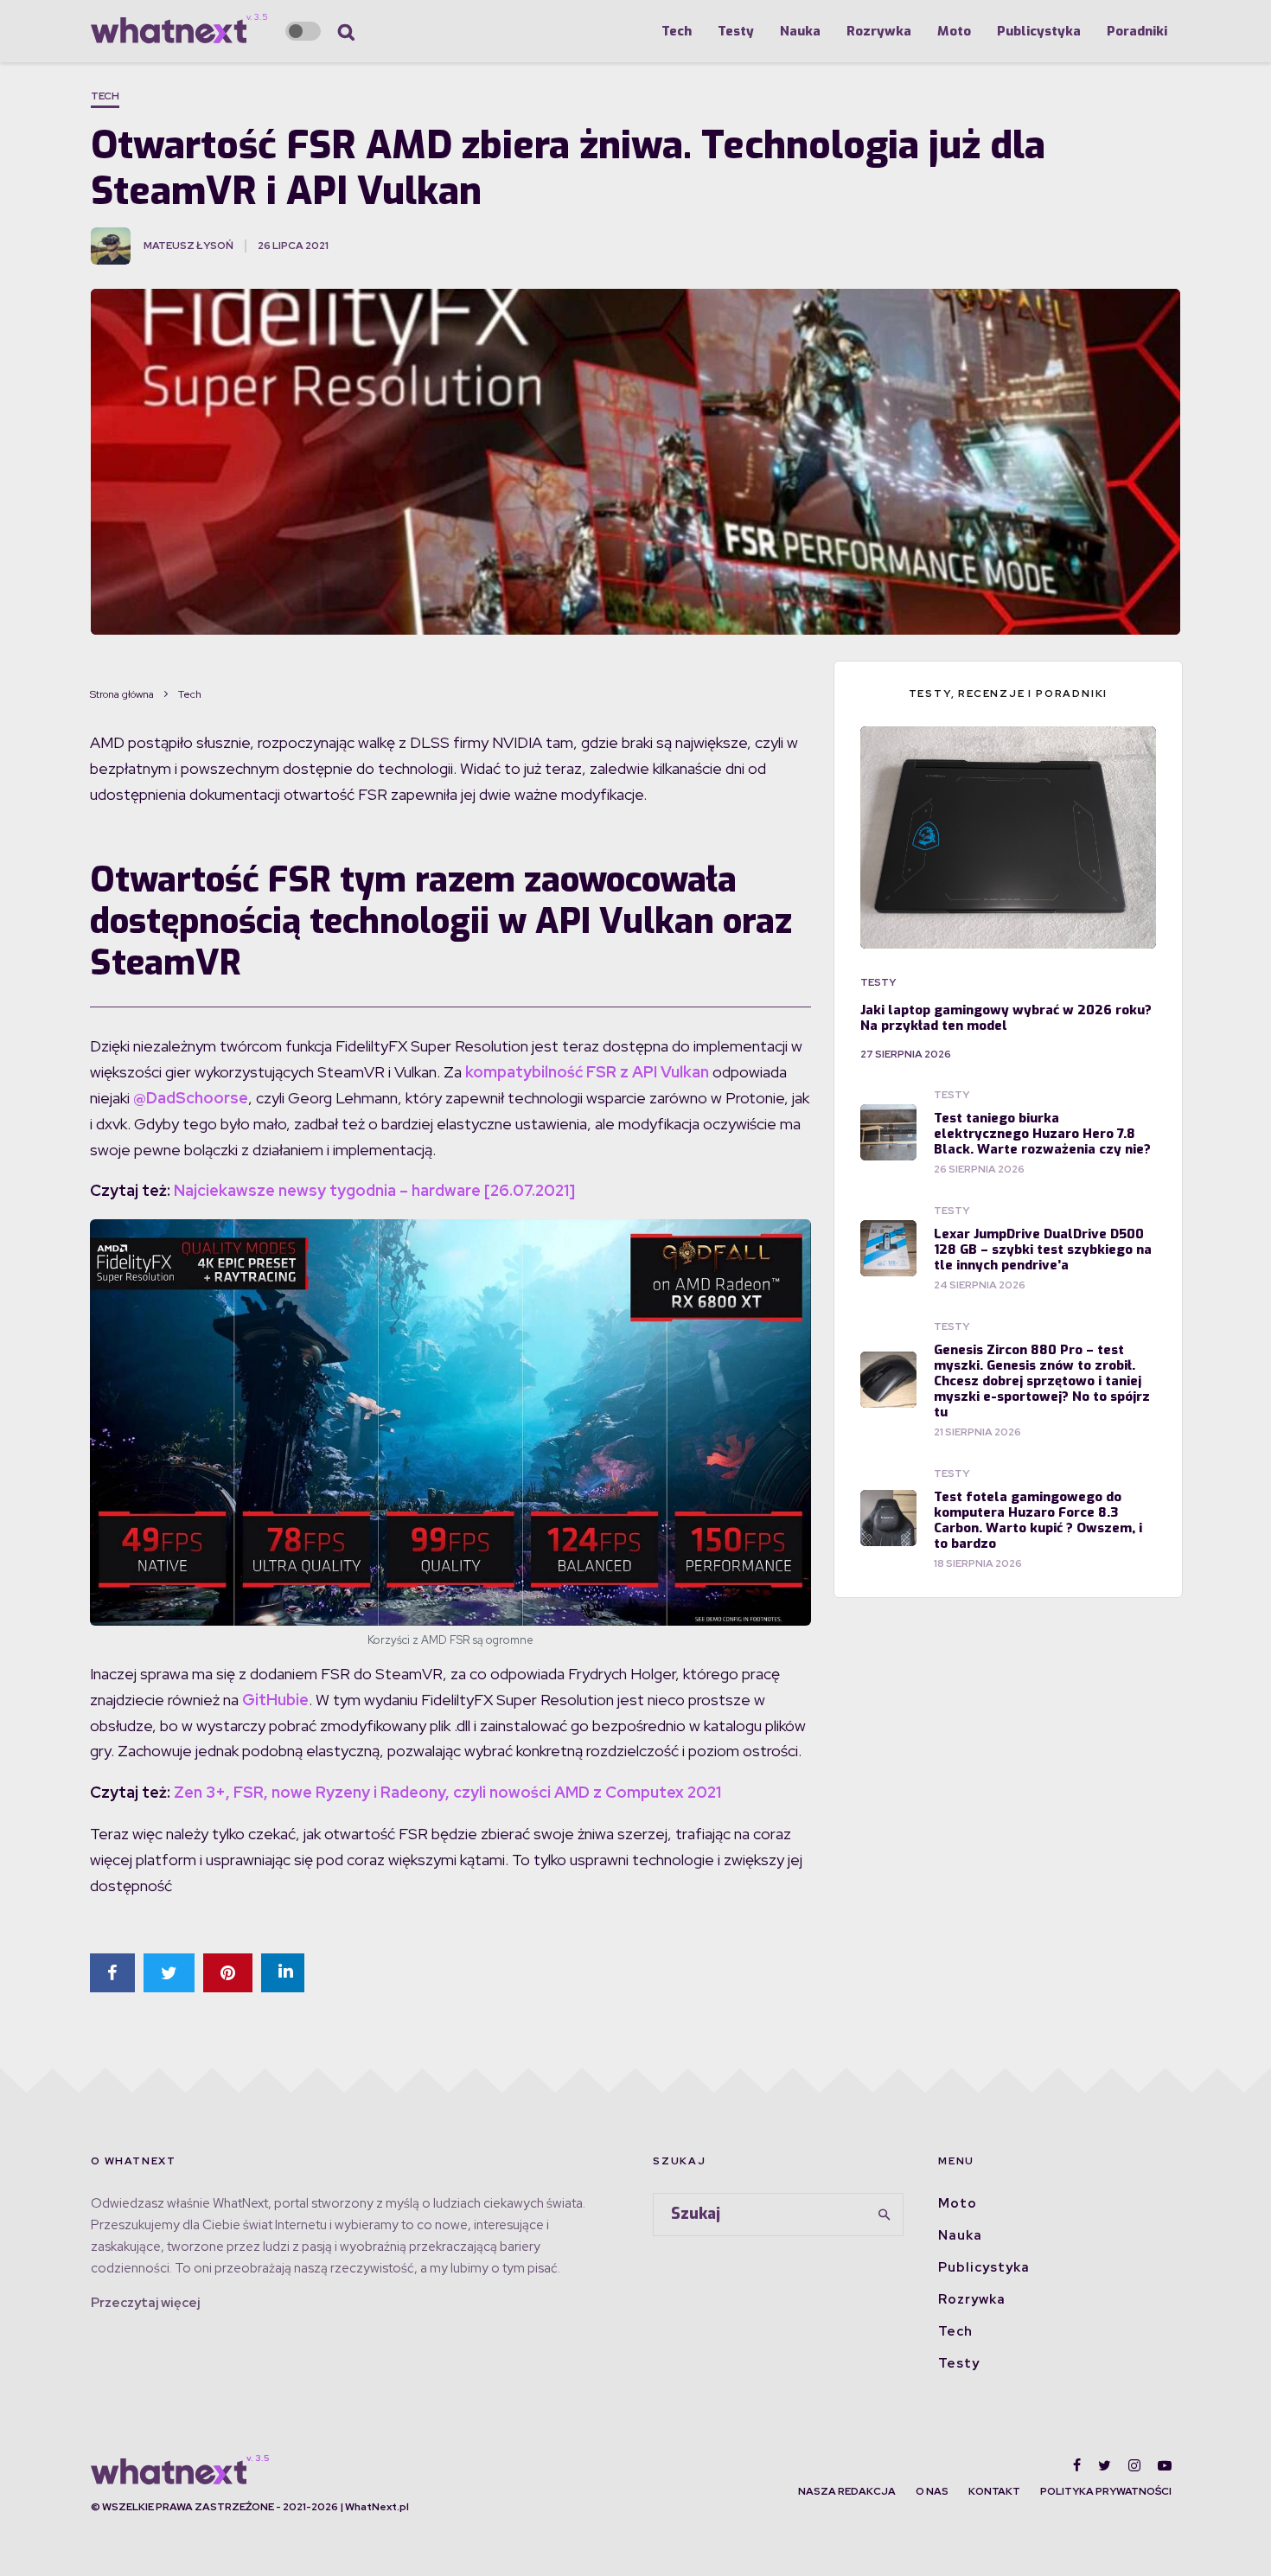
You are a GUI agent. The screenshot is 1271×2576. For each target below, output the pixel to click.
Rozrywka (879, 31)
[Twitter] (1105, 2465)
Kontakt (994, 2491)
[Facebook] (1077, 2465)
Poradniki (1137, 31)
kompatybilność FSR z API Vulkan (585, 1072)
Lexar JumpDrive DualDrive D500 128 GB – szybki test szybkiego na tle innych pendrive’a (1043, 1250)
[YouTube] (1165, 2465)
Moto (954, 31)
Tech (677, 31)
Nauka (800, 31)
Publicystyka (1039, 31)
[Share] (112, 1973)
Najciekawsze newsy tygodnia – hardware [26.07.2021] (374, 1190)
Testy (736, 31)
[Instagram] (1134, 2465)
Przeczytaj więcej (145, 2303)
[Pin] (228, 1973)
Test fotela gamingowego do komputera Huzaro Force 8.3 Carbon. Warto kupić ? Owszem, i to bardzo (1038, 1520)
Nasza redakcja (847, 2491)
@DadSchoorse (191, 1098)
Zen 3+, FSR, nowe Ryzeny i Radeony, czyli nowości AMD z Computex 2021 (447, 1792)
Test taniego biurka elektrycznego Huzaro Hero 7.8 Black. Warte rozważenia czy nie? (1042, 1134)
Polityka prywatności (1106, 2491)
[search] (885, 2215)
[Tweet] (169, 1973)
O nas (932, 2491)
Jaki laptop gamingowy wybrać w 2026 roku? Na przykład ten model (1006, 1018)
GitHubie (275, 1700)
